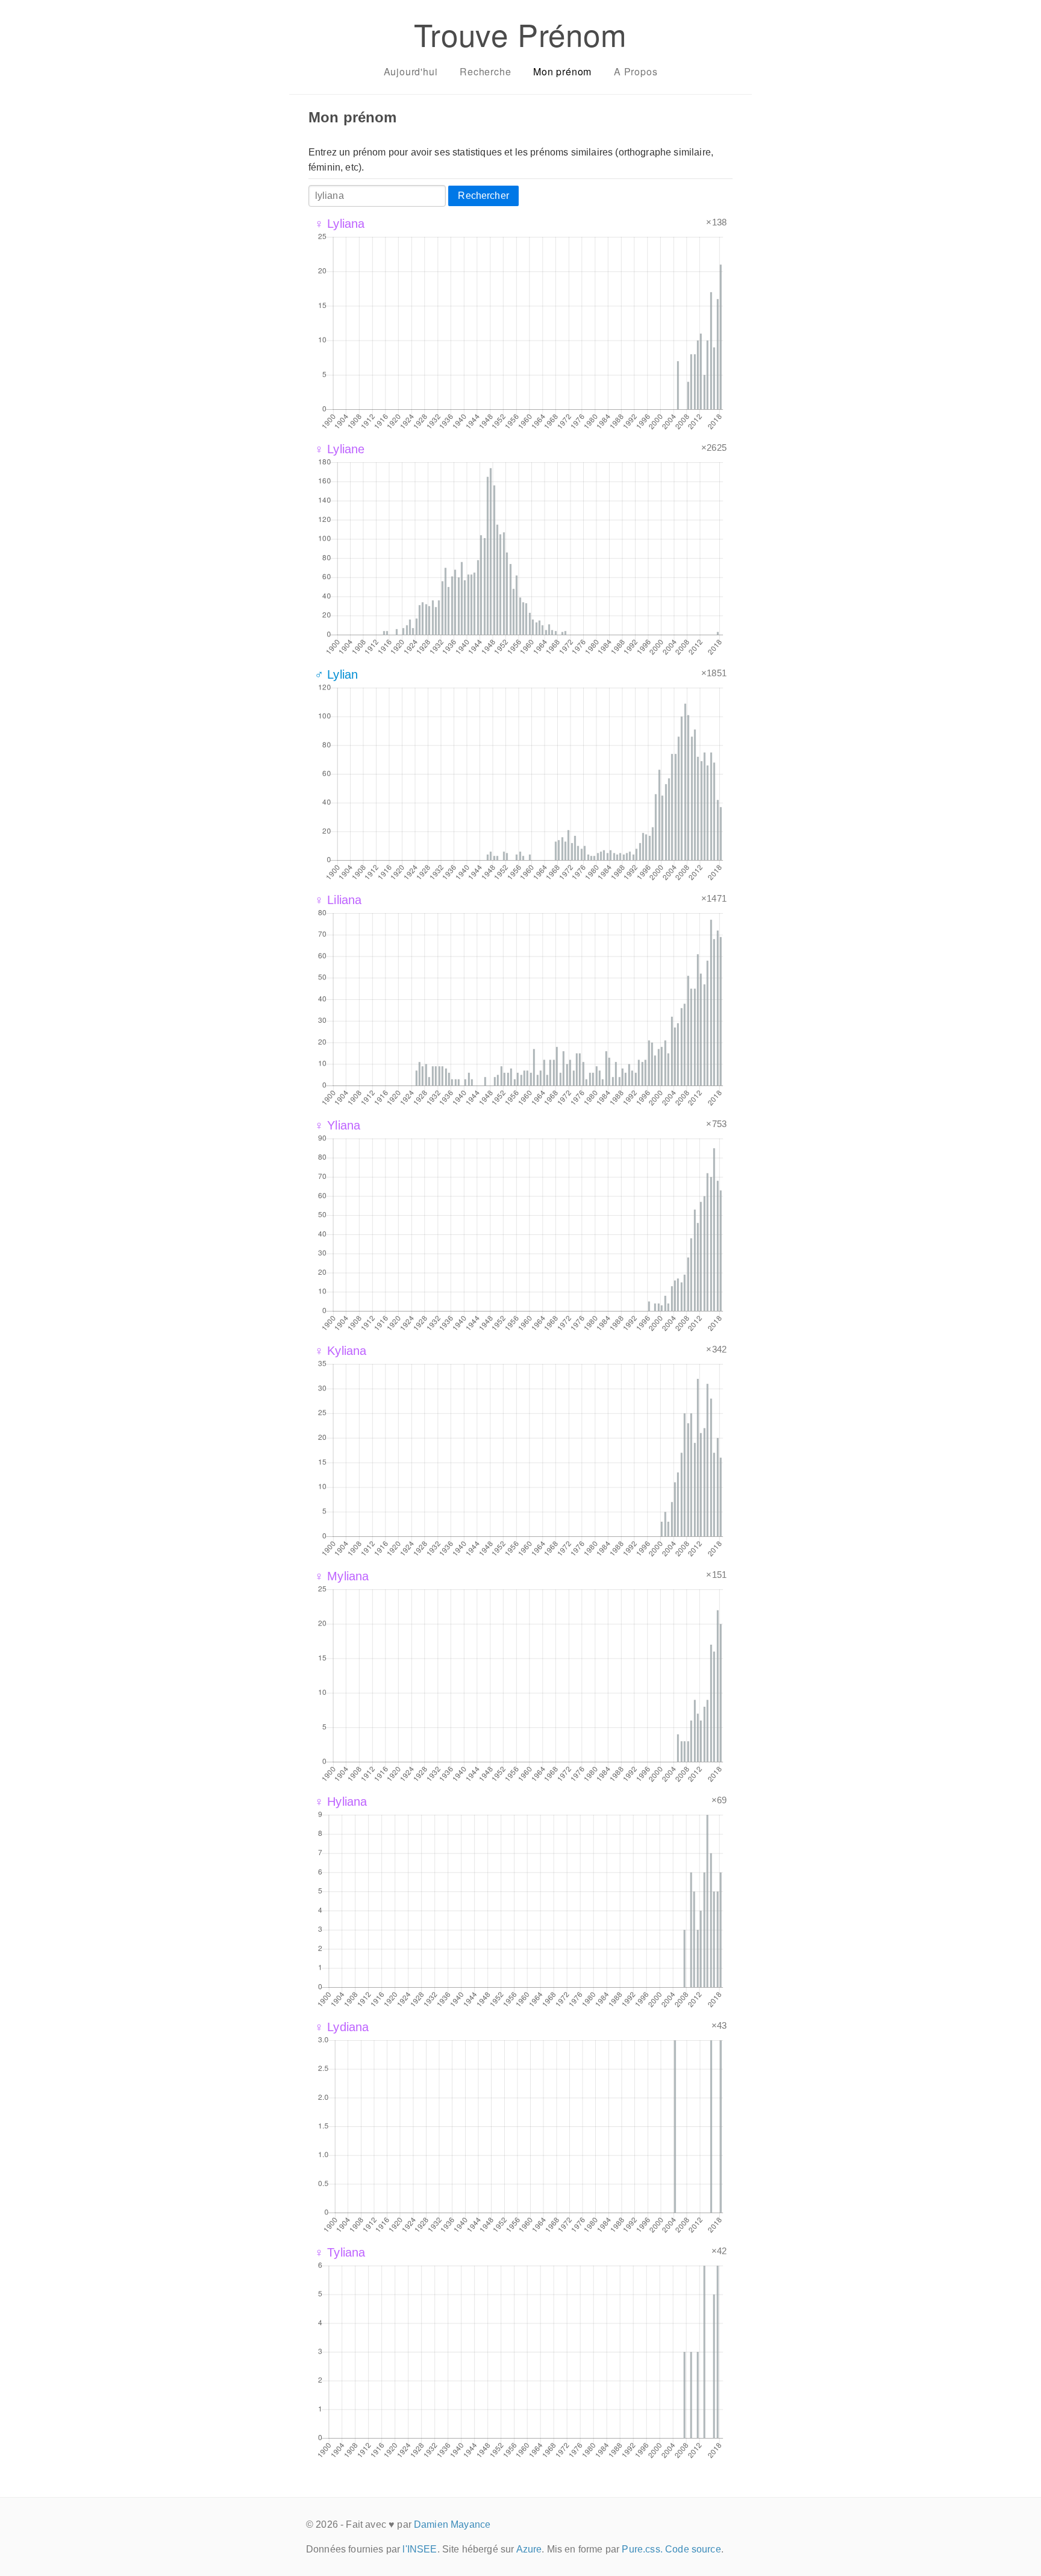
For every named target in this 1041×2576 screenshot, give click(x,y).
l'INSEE (420, 2549)
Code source (693, 2549)
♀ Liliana (338, 900)
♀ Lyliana (339, 224)
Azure (529, 2549)
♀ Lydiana (342, 2027)
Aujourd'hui (411, 71)
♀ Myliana (342, 1576)
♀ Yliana (337, 1125)
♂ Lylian (336, 674)
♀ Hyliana (341, 1802)
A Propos (636, 71)
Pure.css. (642, 2549)
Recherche (485, 71)
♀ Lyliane (339, 449)
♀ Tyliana (340, 2252)
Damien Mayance (452, 2524)
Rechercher (483, 196)
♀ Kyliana (340, 1351)
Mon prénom (562, 71)
